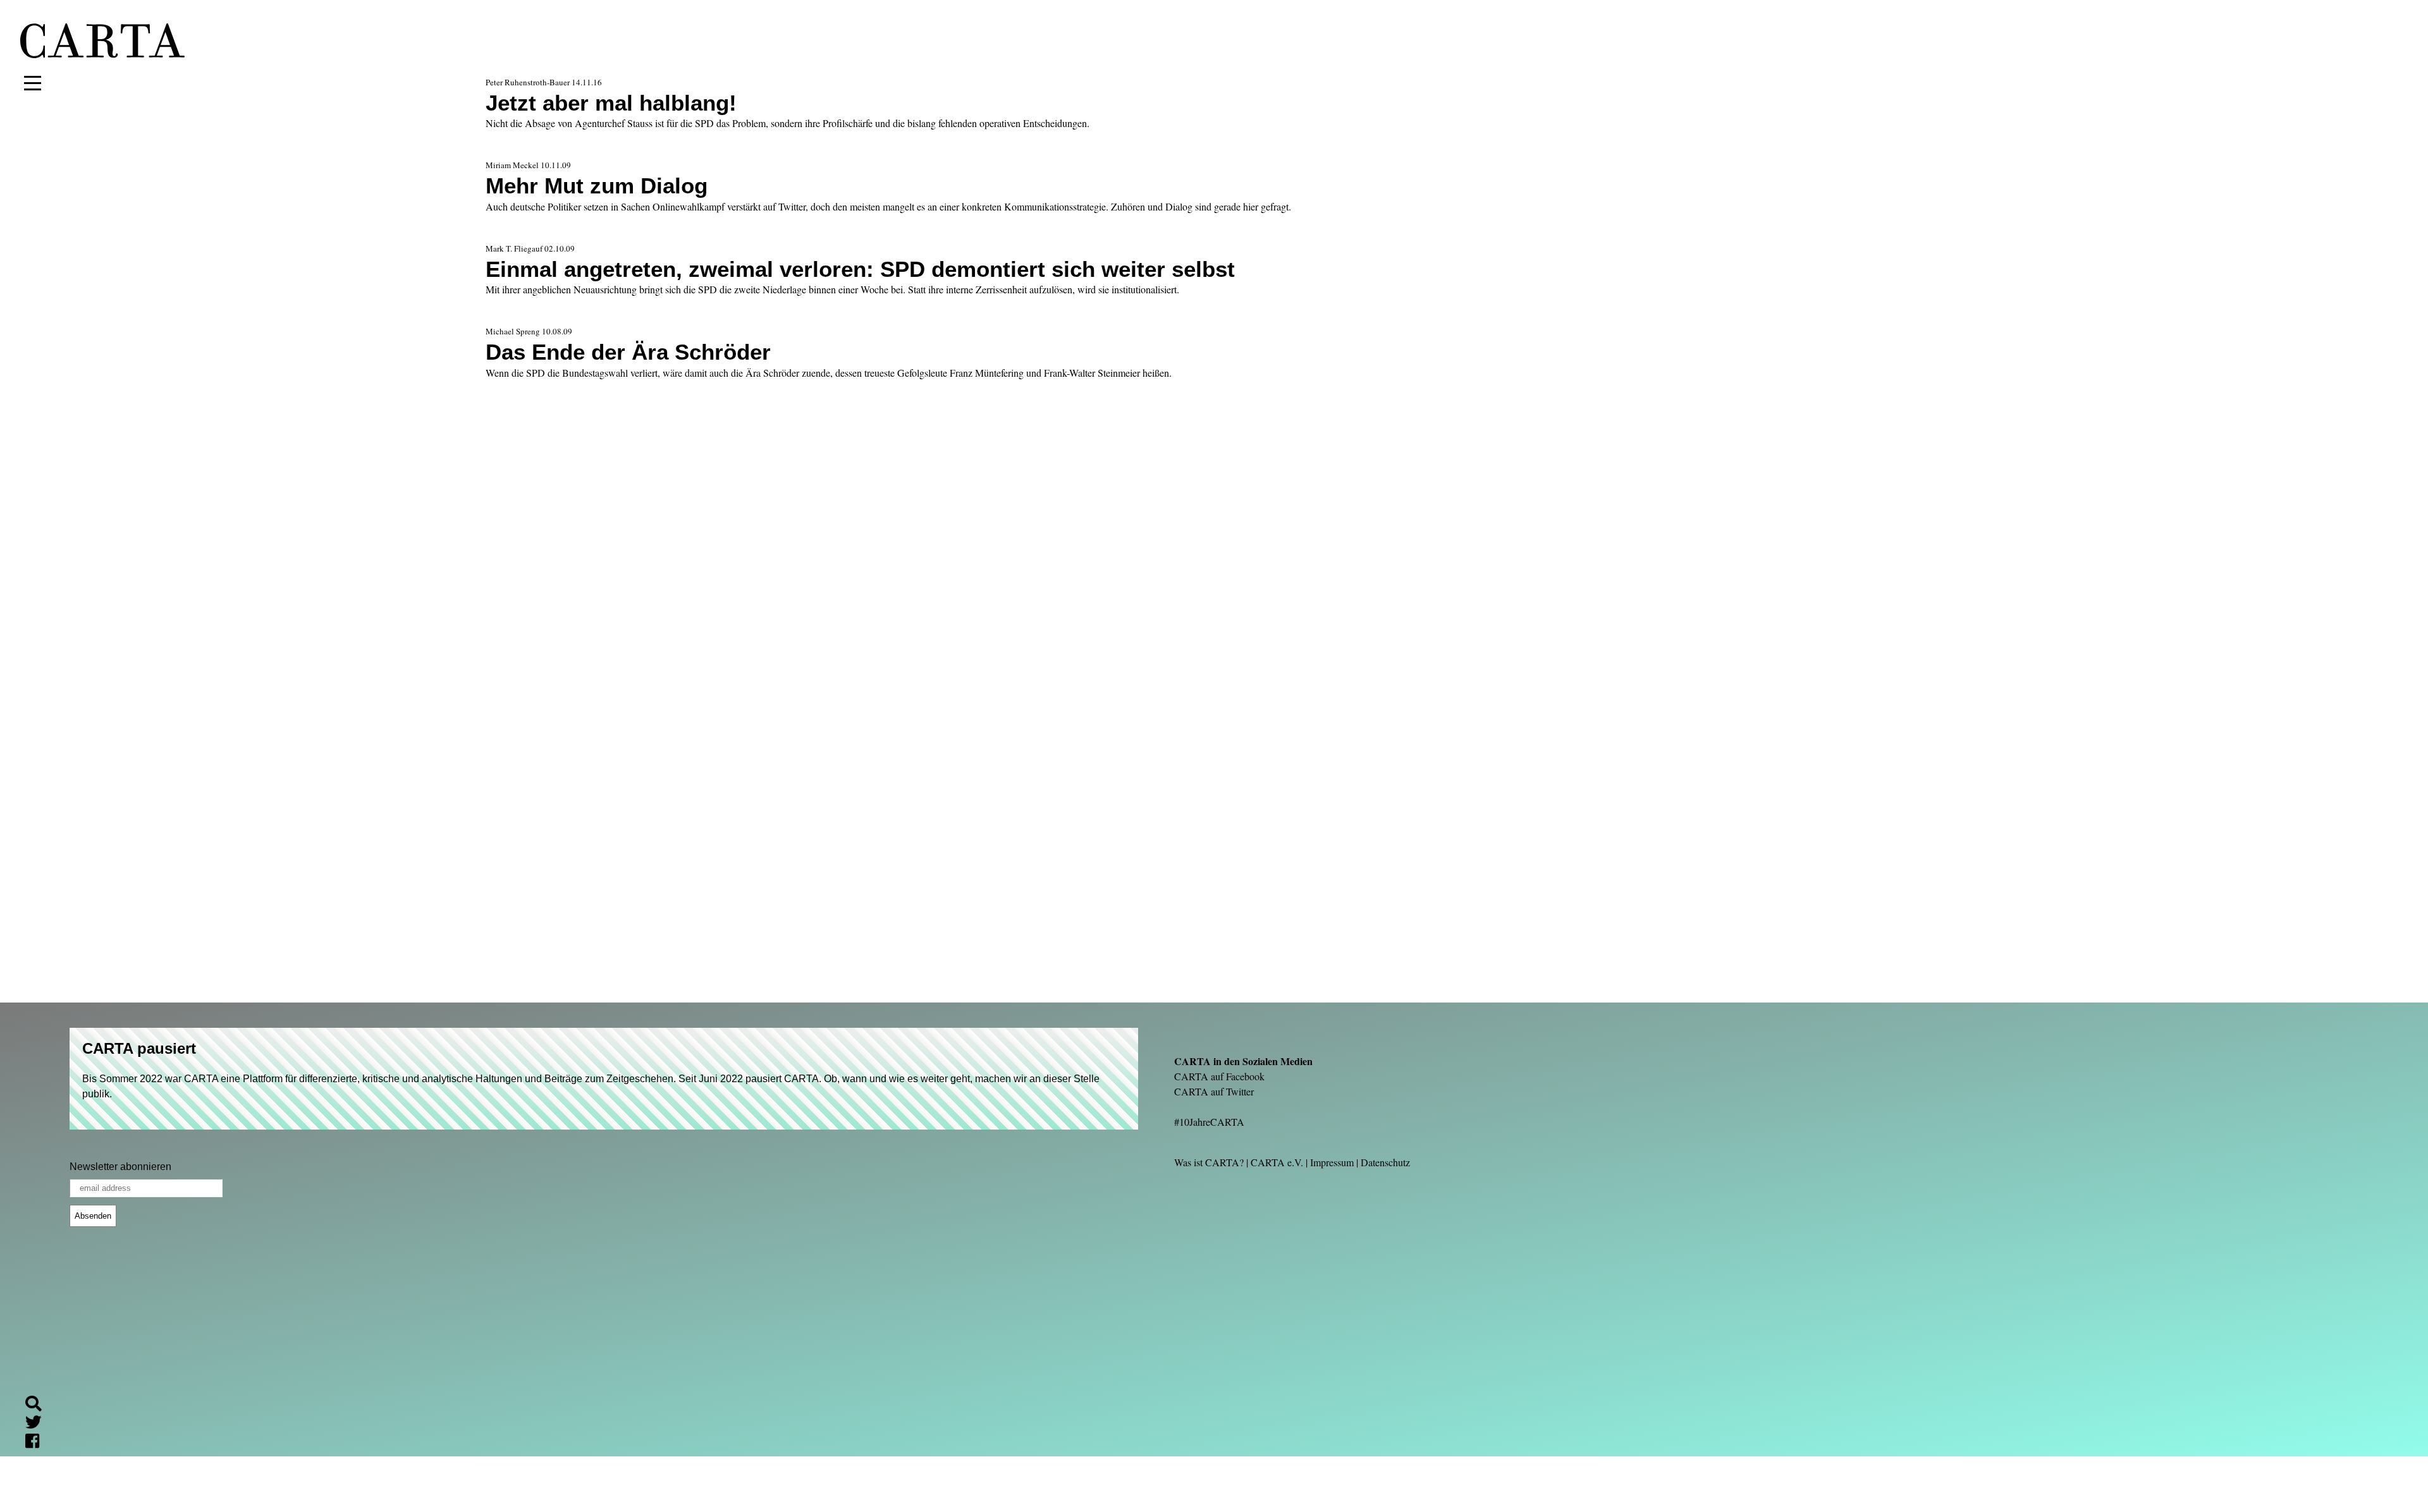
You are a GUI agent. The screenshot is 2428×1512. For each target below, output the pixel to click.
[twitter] (39, 1424)
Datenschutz (1385, 1162)
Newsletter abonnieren (120, 1167)
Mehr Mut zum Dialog (597, 186)
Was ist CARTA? (1209, 1162)
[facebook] (37, 1443)
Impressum (1332, 1162)
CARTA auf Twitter (1214, 1091)
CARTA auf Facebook (1219, 1076)
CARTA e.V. (1277, 1162)
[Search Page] (39, 1405)
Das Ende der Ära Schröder (628, 352)
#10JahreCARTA (1209, 1122)
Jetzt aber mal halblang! (611, 103)
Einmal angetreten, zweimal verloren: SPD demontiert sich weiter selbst (860, 269)
